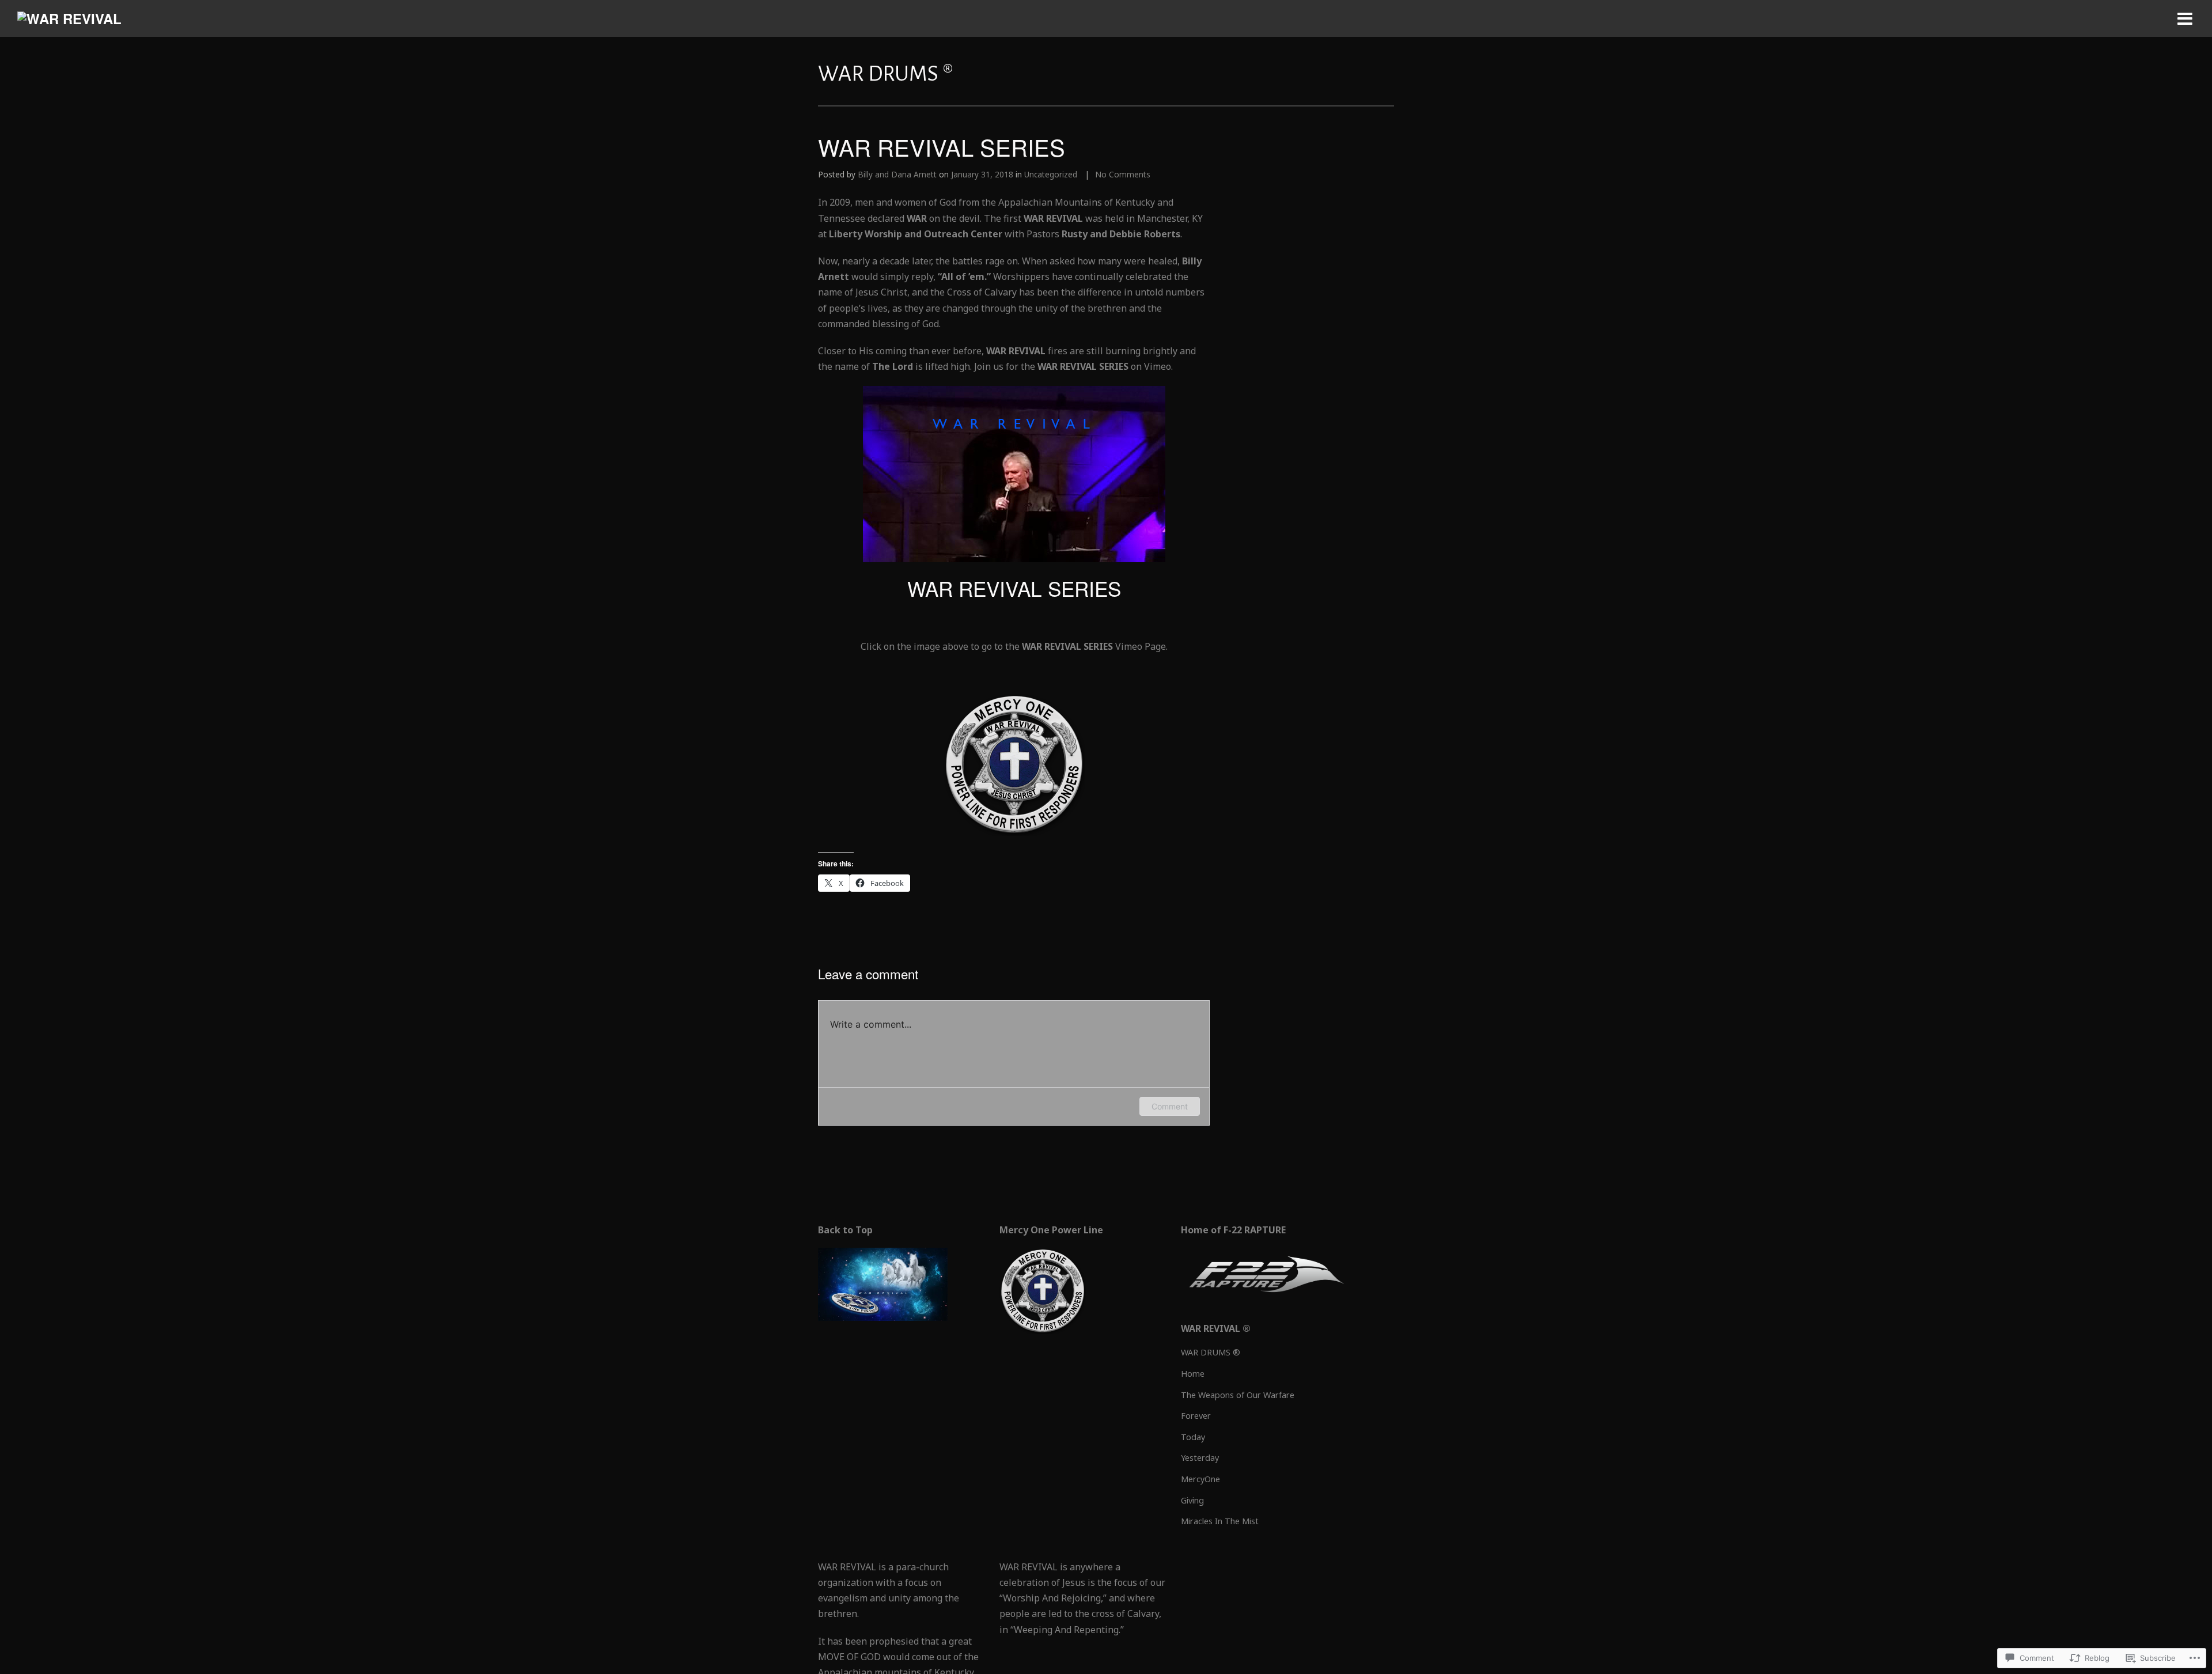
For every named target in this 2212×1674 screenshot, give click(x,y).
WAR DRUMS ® (1211, 1352)
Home (1193, 1374)
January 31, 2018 (982, 174)
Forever (1196, 1416)
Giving (1192, 1500)
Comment (1170, 1106)
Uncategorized (1051, 174)
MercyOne (1200, 1479)
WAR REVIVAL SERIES (1014, 588)
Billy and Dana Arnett (897, 174)
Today (1193, 1437)
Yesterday (1200, 1458)
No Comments (1123, 174)
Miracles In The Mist (1220, 1521)
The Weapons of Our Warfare (1238, 1395)
